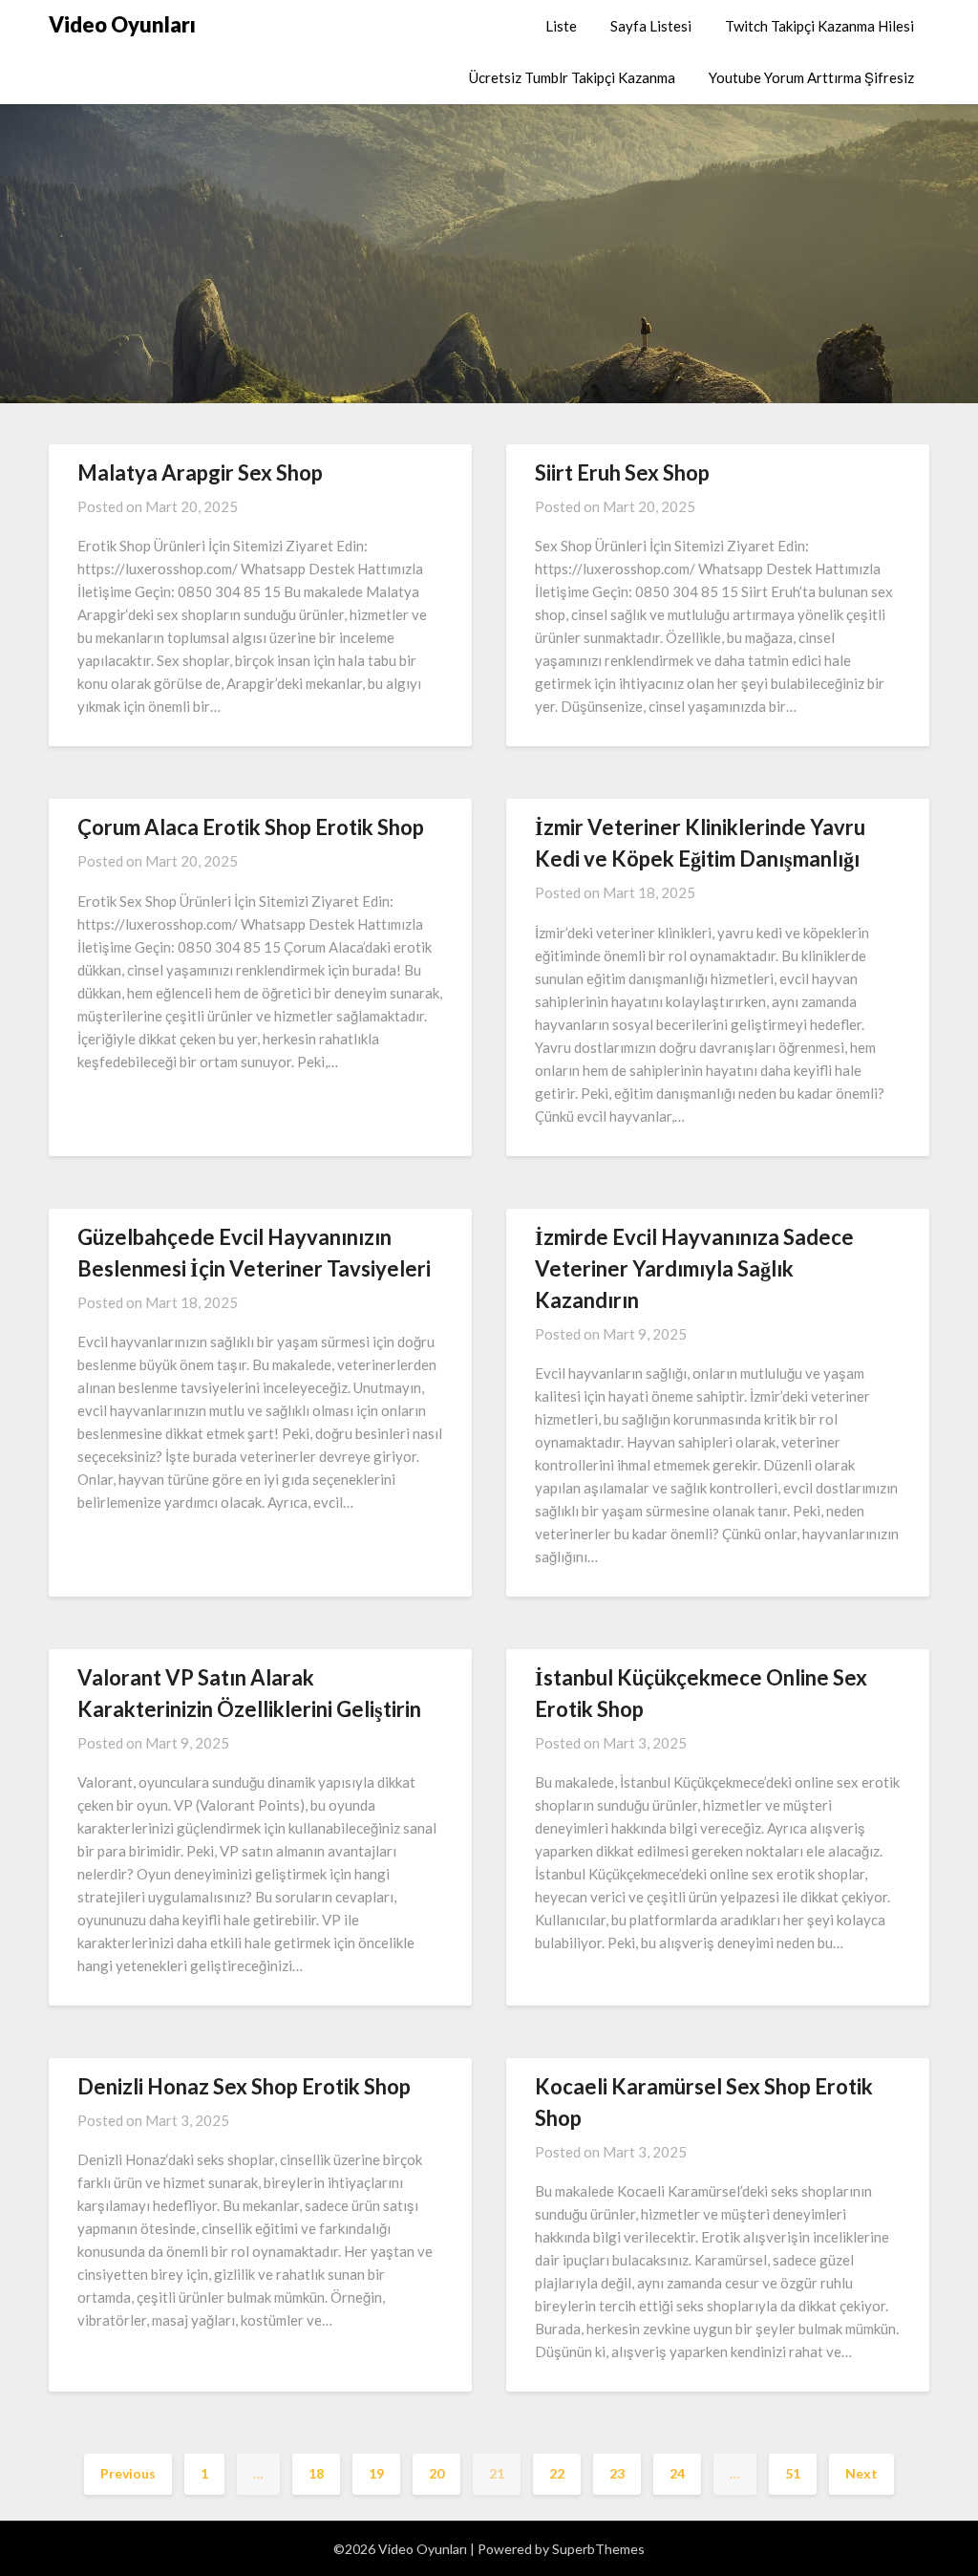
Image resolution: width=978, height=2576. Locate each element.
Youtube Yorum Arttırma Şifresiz (811, 77)
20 (436, 2473)
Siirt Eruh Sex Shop (622, 472)
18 (316, 2473)
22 (557, 2473)
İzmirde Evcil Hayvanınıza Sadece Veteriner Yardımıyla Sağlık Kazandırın (694, 1268)
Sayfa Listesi (651, 26)
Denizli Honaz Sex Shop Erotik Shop (244, 2086)
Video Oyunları (122, 24)
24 (677, 2473)
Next (861, 2473)
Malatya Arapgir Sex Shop (200, 472)
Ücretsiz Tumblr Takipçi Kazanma (572, 77)
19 (376, 2473)
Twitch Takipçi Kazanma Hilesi (819, 26)
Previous (128, 2473)
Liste (561, 26)
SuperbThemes (598, 2549)
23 (617, 2473)
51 (793, 2473)
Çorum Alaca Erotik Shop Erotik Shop (251, 827)
